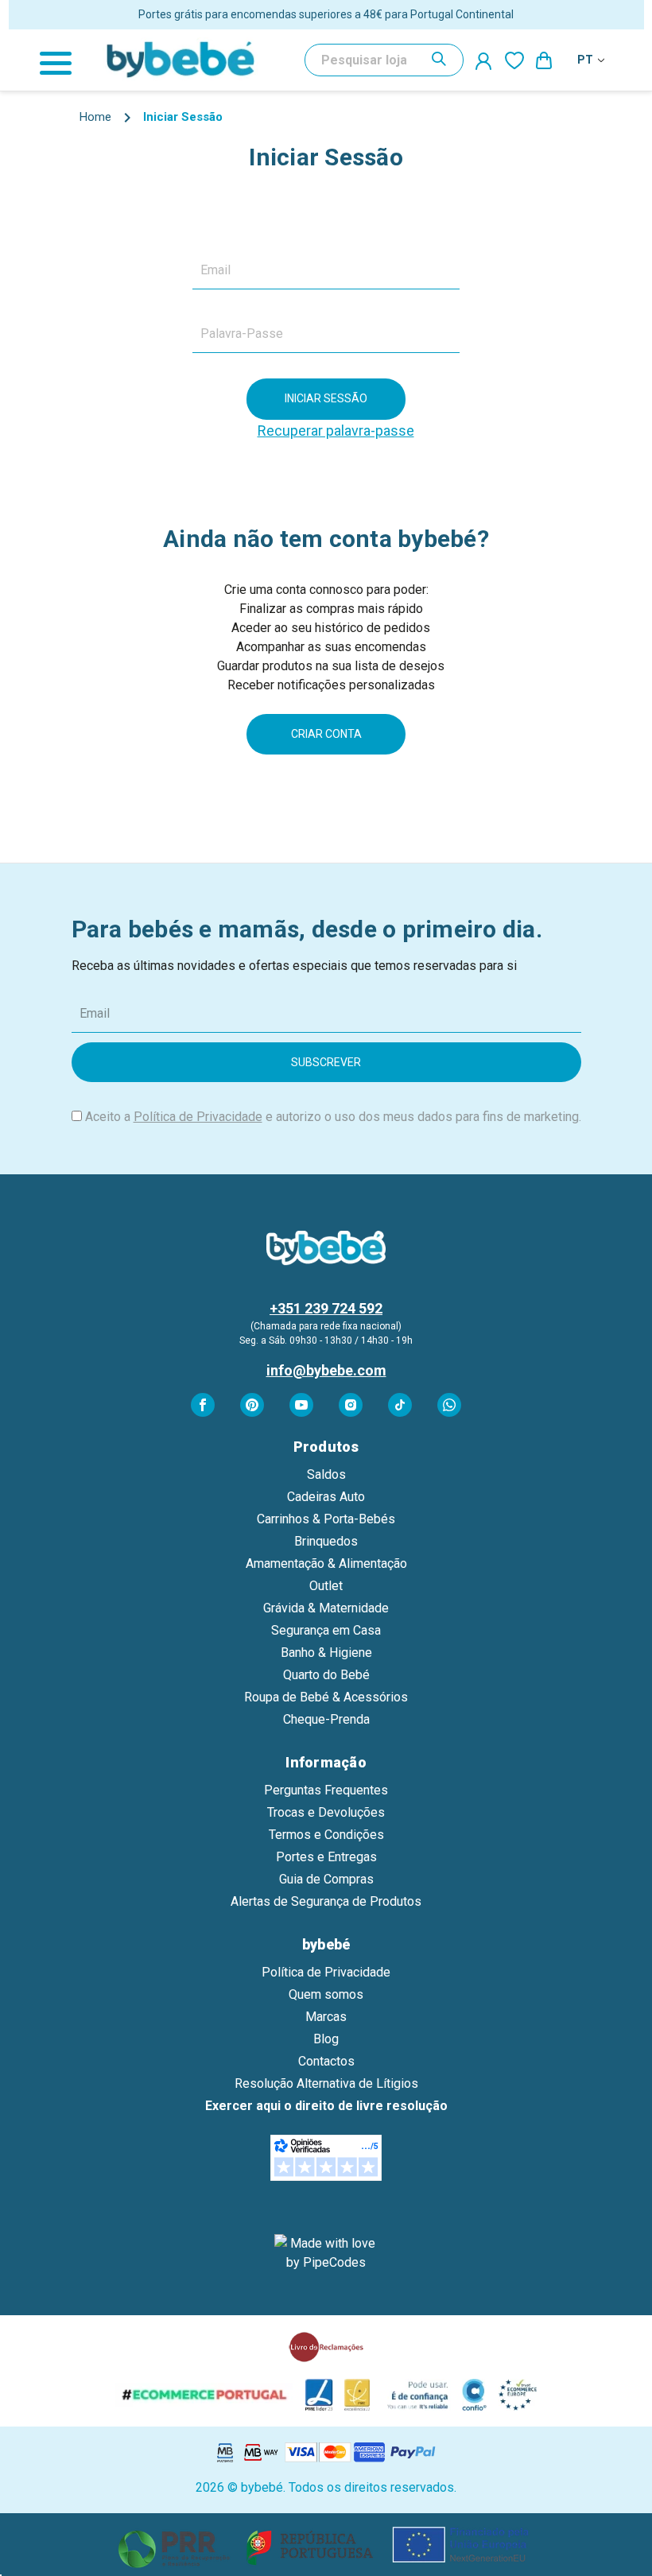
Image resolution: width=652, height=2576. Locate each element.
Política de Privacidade (198, 1117)
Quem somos (326, 1994)
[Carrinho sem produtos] (545, 60)
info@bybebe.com (326, 1370)
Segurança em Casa (326, 1630)
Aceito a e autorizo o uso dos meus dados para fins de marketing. (333, 1117)
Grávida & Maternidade (326, 1608)
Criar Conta (326, 734)
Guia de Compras (326, 1879)
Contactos (326, 2061)
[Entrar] (484, 60)
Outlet (326, 1586)
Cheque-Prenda (326, 1719)
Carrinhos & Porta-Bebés (326, 1519)
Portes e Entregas (326, 1857)
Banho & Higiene (326, 1653)
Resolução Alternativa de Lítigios (326, 2083)
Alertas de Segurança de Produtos (326, 1901)
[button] (326, 2545)
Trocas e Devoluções (326, 1812)
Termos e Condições (326, 1835)
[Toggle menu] (64, 60)
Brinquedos (326, 1541)
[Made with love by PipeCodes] (326, 2253)
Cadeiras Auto (326, 1497)
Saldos (326, 1474)
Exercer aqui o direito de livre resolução (326, 2106)
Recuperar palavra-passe (336, 431)
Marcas (326, 2017)
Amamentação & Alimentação (326, 1563)
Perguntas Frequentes (326, 1790)
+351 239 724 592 (326, 1308)
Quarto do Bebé (326, 1675)
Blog (326, 2039)
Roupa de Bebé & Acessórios (326, 1697)
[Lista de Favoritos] (514, 60)
